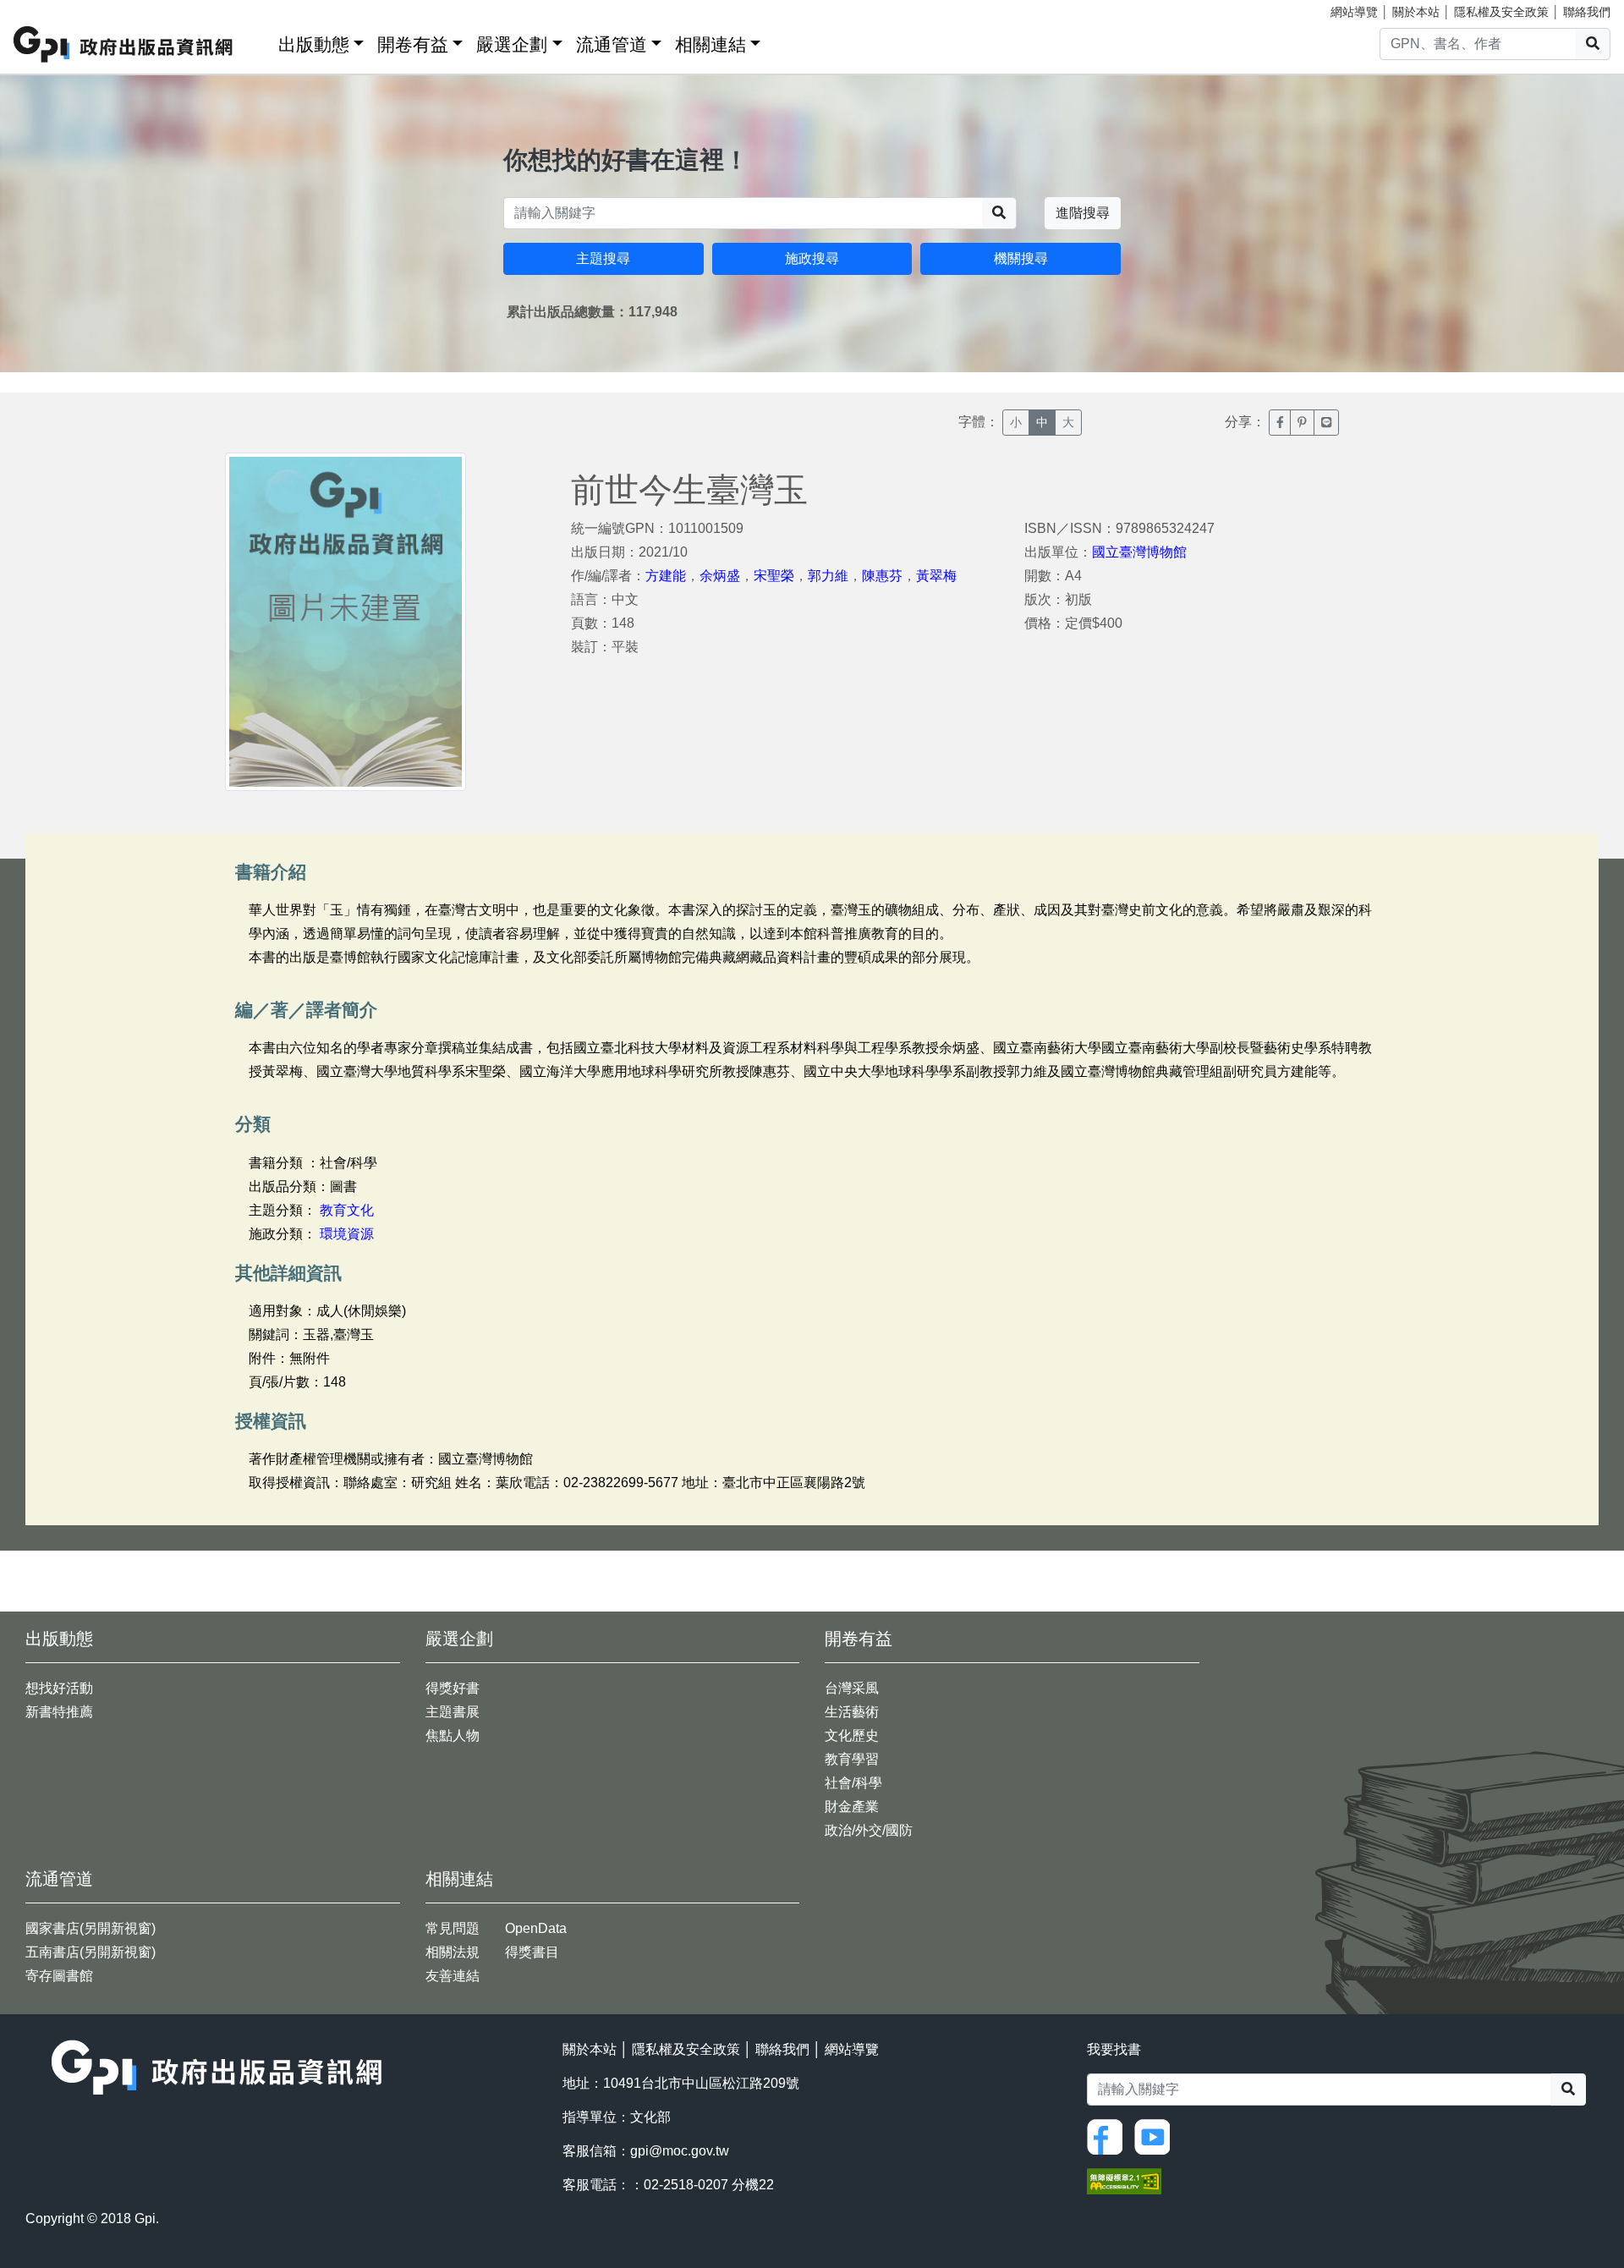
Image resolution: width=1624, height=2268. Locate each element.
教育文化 (347, 1210)
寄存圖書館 (59, 1976)
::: (260, 41)
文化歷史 (852, 1735)
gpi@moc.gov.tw (680, 2151)
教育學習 (852, 1759)
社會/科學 (853, 1783)
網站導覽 (1354, 12)
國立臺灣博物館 (1139, 552)
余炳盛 (720, 576)
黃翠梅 (936, 576)
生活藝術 (852, 1712)
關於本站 (1416, 12)
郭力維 (828, 576)
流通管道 (612, 44)
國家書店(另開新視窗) (91, 1928)
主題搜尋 (603, 258)
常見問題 (453, 1928)
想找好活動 (59, 1688)
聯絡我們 (1587, 12)
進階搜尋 (1083, 213)
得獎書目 (532, 1952)
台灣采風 (852, 1688)
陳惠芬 (882, 576)
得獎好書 (453, 1688)
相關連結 (710, 44)
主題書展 (453, 1712)
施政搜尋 (812, 258)
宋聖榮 (774, 576)
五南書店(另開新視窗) (91, 1952)
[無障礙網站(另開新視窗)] (1124, 2180)
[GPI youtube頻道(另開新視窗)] (1156, 2136)
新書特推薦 (59, 1712)
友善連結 (453, 1976)
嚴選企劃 (512, 44)
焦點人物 (453, 1735)
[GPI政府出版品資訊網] (124, 44)
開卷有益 (413, 44)
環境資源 (347, 1234)
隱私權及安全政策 (1501, 12)
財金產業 (852, 1807)
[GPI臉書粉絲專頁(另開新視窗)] (1109, 2136)
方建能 (666, 576)
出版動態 (314, 44)
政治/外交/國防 (869, 1830)
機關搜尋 (1021, 258)
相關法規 (453, 1952)
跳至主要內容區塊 (47, 8)
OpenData (536, 1928)
